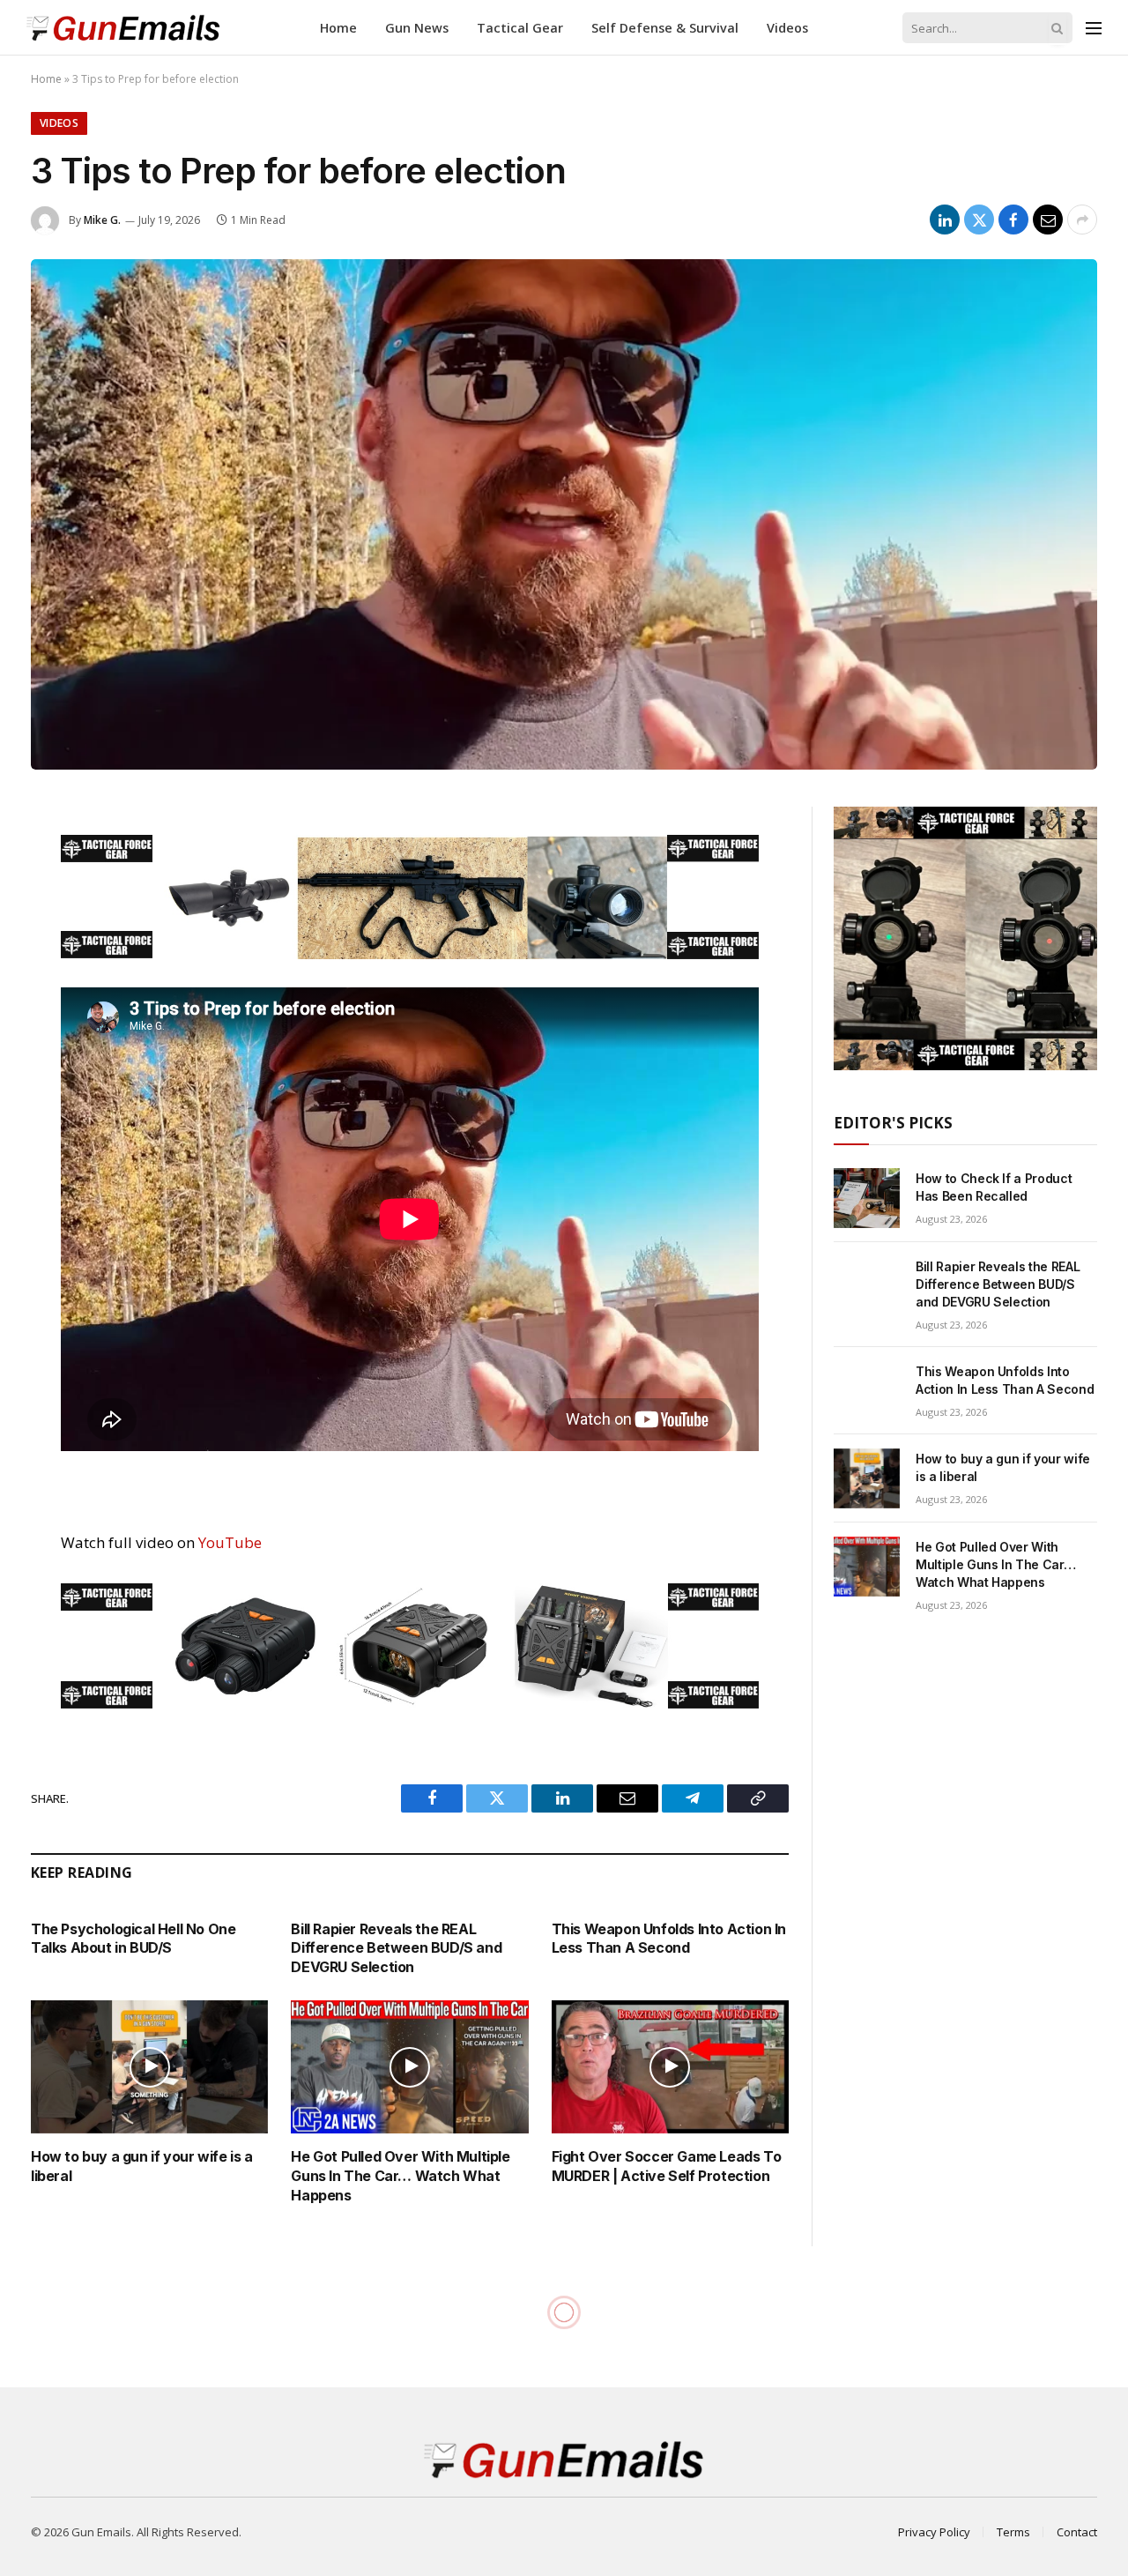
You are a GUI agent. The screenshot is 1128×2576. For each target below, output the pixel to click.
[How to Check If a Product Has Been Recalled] (867, 1198)
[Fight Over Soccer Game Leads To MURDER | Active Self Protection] (670, 2067)
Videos (787, 28)
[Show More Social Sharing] (1082, 220)
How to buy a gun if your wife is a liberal (141, 2166)
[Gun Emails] (123, 28)
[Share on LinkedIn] (945, 220)
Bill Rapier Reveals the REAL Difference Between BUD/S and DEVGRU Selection (396, 1948)
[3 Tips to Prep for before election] (564, 514)
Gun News (417, 28)
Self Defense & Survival (665, 28)
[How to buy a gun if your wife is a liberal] (149, 2067)
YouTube (230, 1542)
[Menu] (1094, 28)
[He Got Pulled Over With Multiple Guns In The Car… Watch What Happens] (409, 2067)
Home (338, 28)
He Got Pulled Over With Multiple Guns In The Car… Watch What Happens (400, 2176)
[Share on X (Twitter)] (979, 220)
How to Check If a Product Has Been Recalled (994, 1187)
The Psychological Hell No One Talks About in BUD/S (133, 1939)
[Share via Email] (1048, 220)
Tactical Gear (520, 28)
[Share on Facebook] (1013, 220)
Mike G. (102, 220)
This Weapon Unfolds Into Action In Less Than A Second (669, 1939)
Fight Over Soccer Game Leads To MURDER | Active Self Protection (667, 2166)
